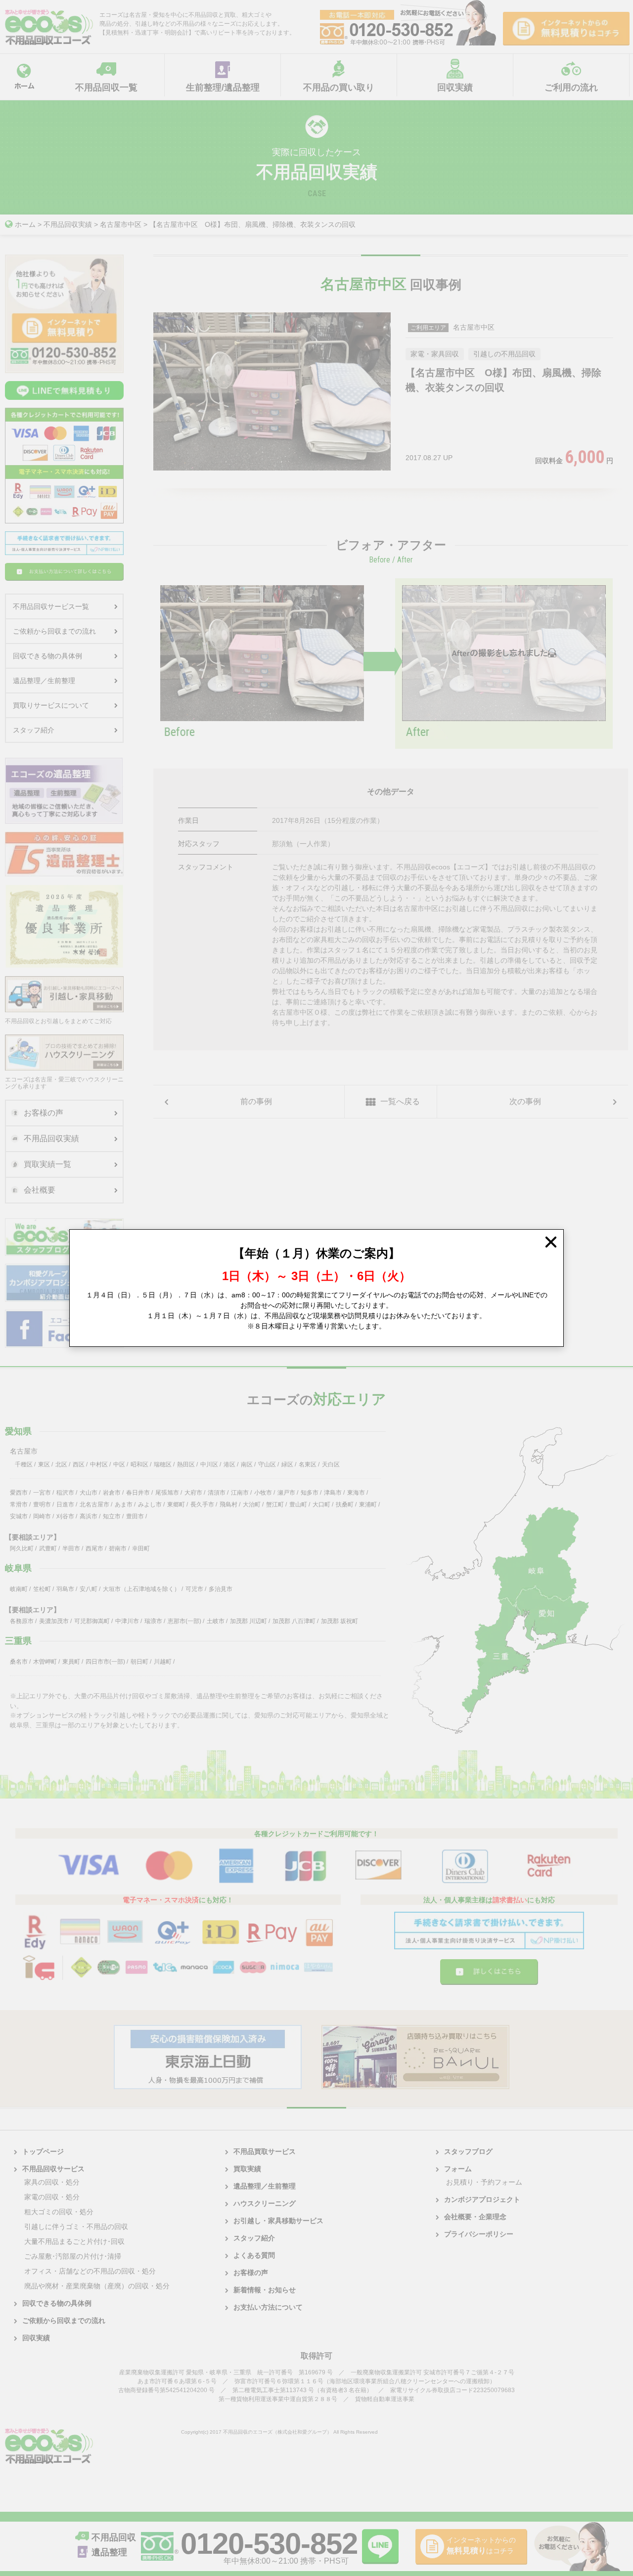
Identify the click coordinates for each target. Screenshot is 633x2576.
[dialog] (316, 1288)
